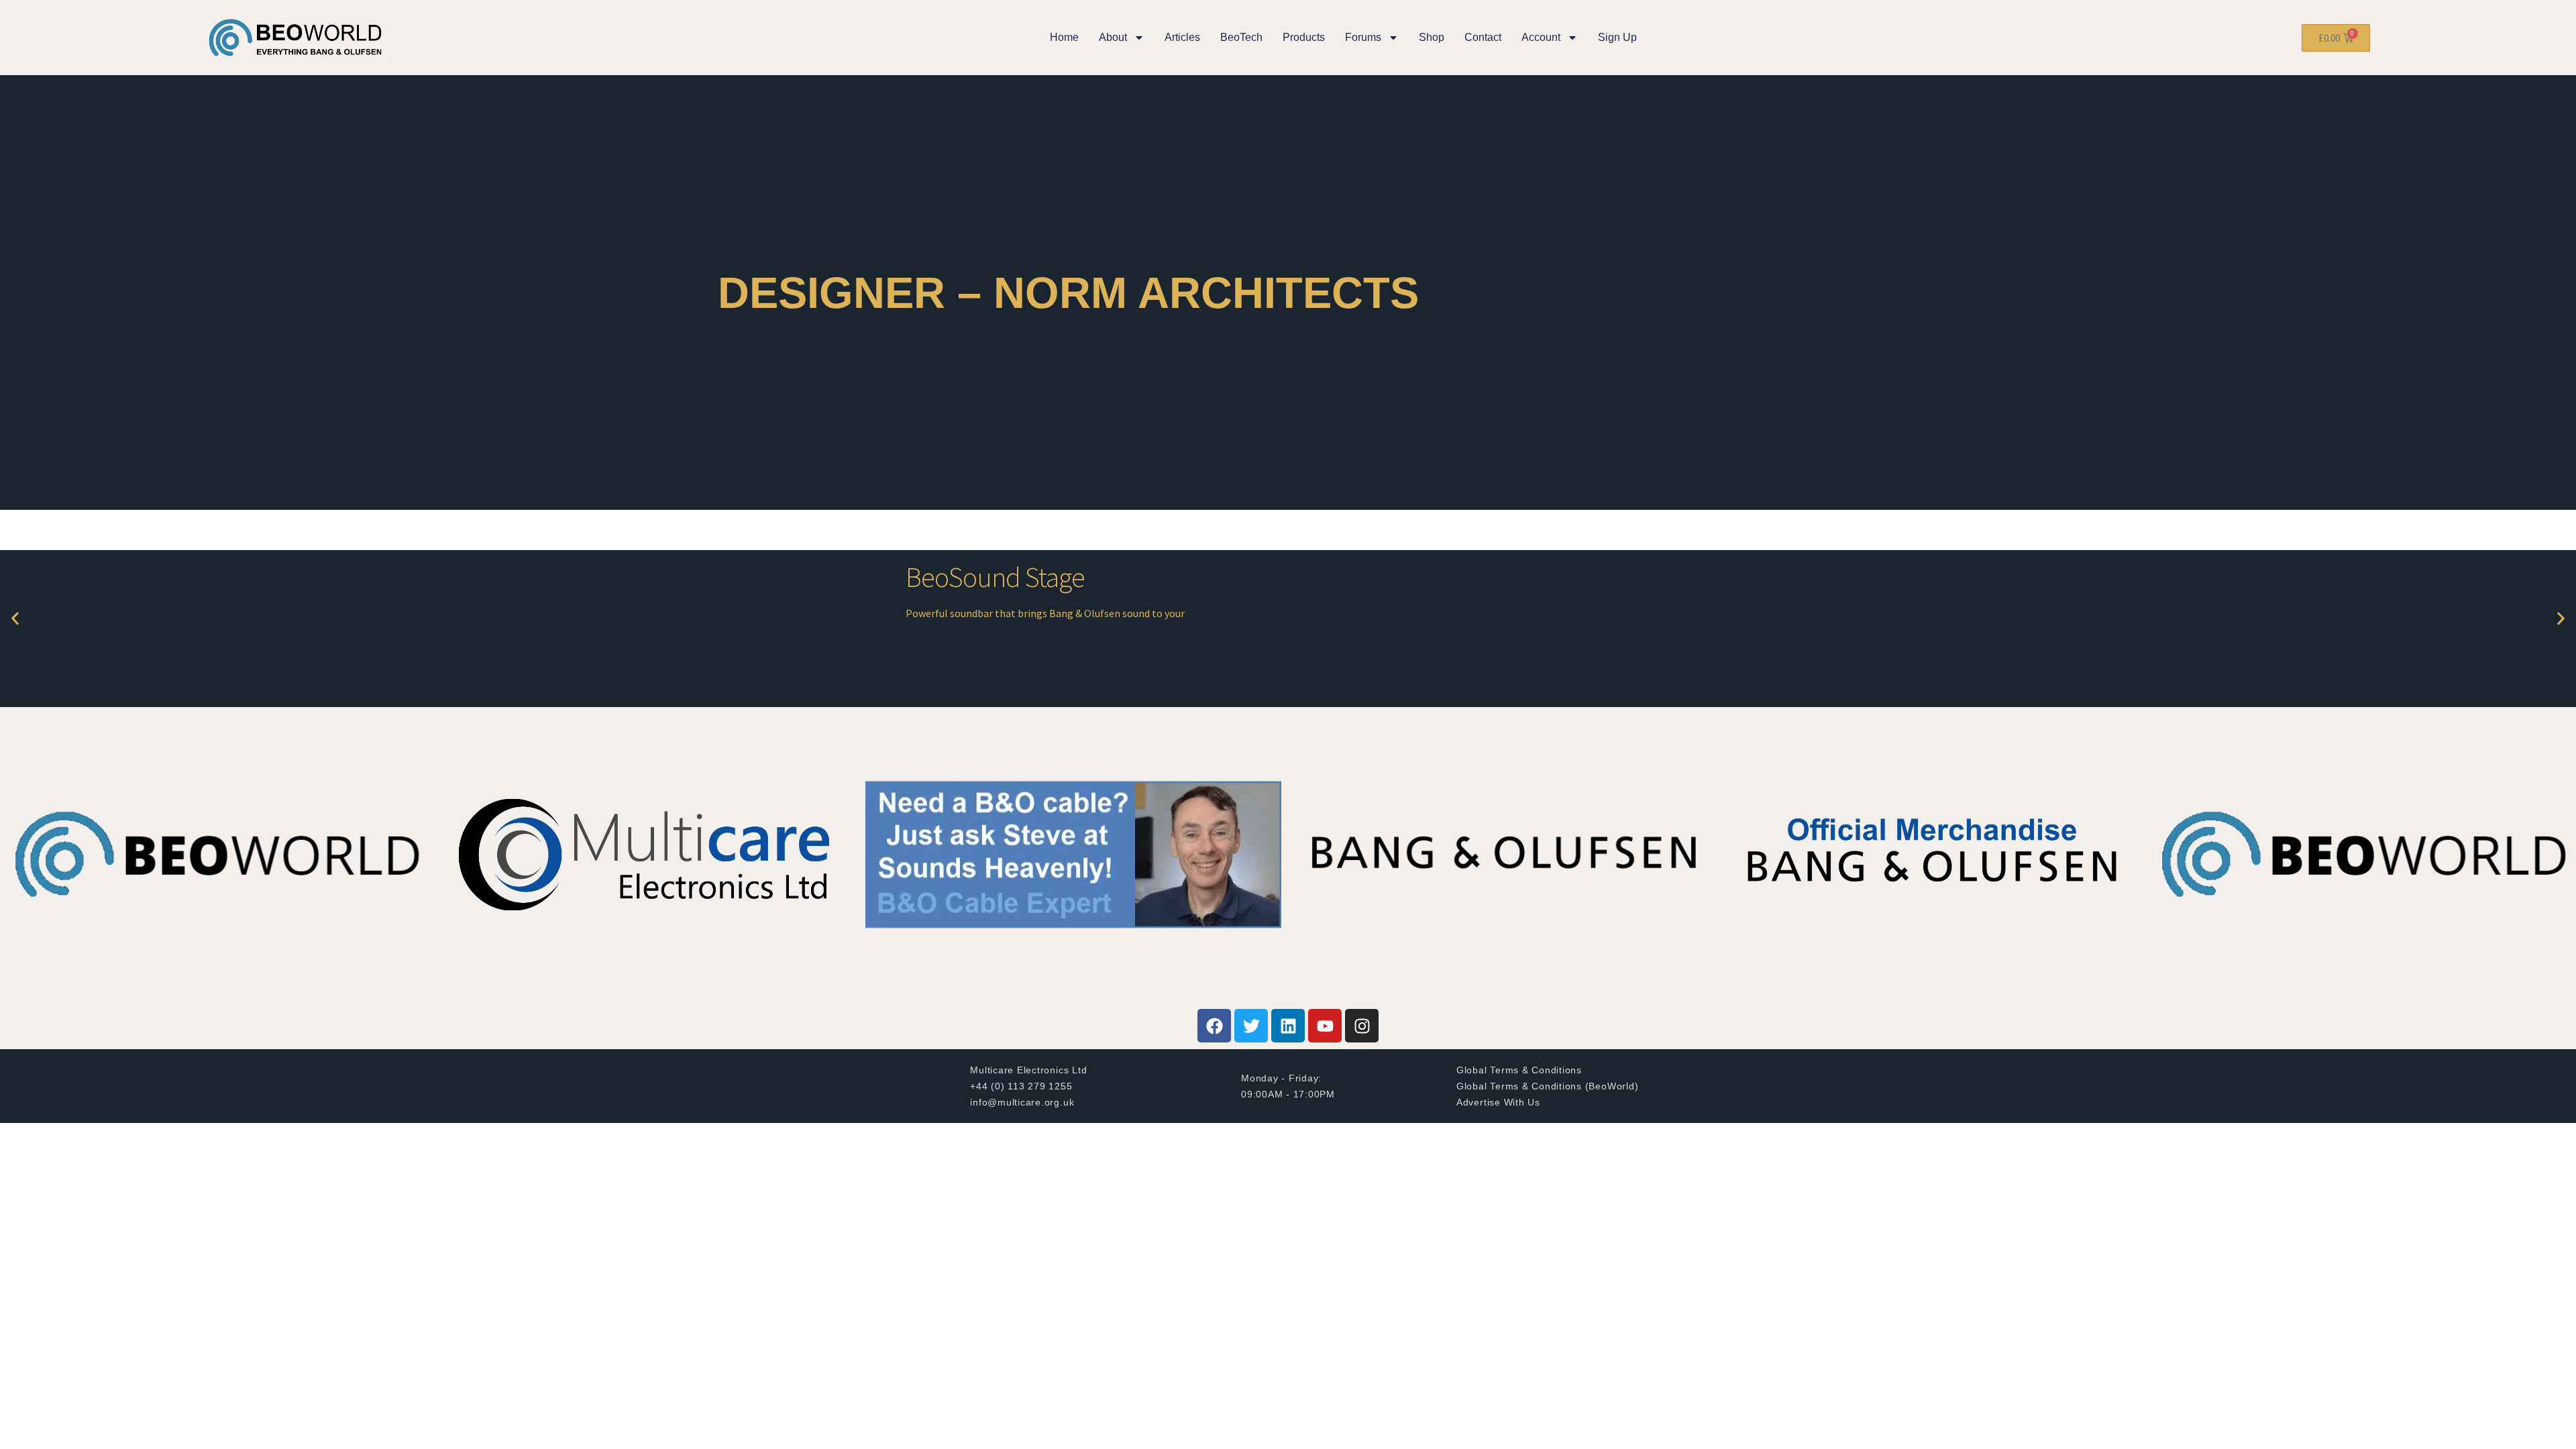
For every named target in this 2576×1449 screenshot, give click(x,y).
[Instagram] (1362, 1026)
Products (1304, 37)
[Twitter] (1251, 1026)
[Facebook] (1214, 1026)
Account (1541, 37)
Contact (1483, 37)
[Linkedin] (1288, 1026)
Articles (1182, 37)
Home (1064, 37)
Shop (1432, 37)
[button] (15, 619)
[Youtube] (1325, 1026)
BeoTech (1241, 37)
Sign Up (1617, 37)
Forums (1363, 37)
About (1113, 37)
